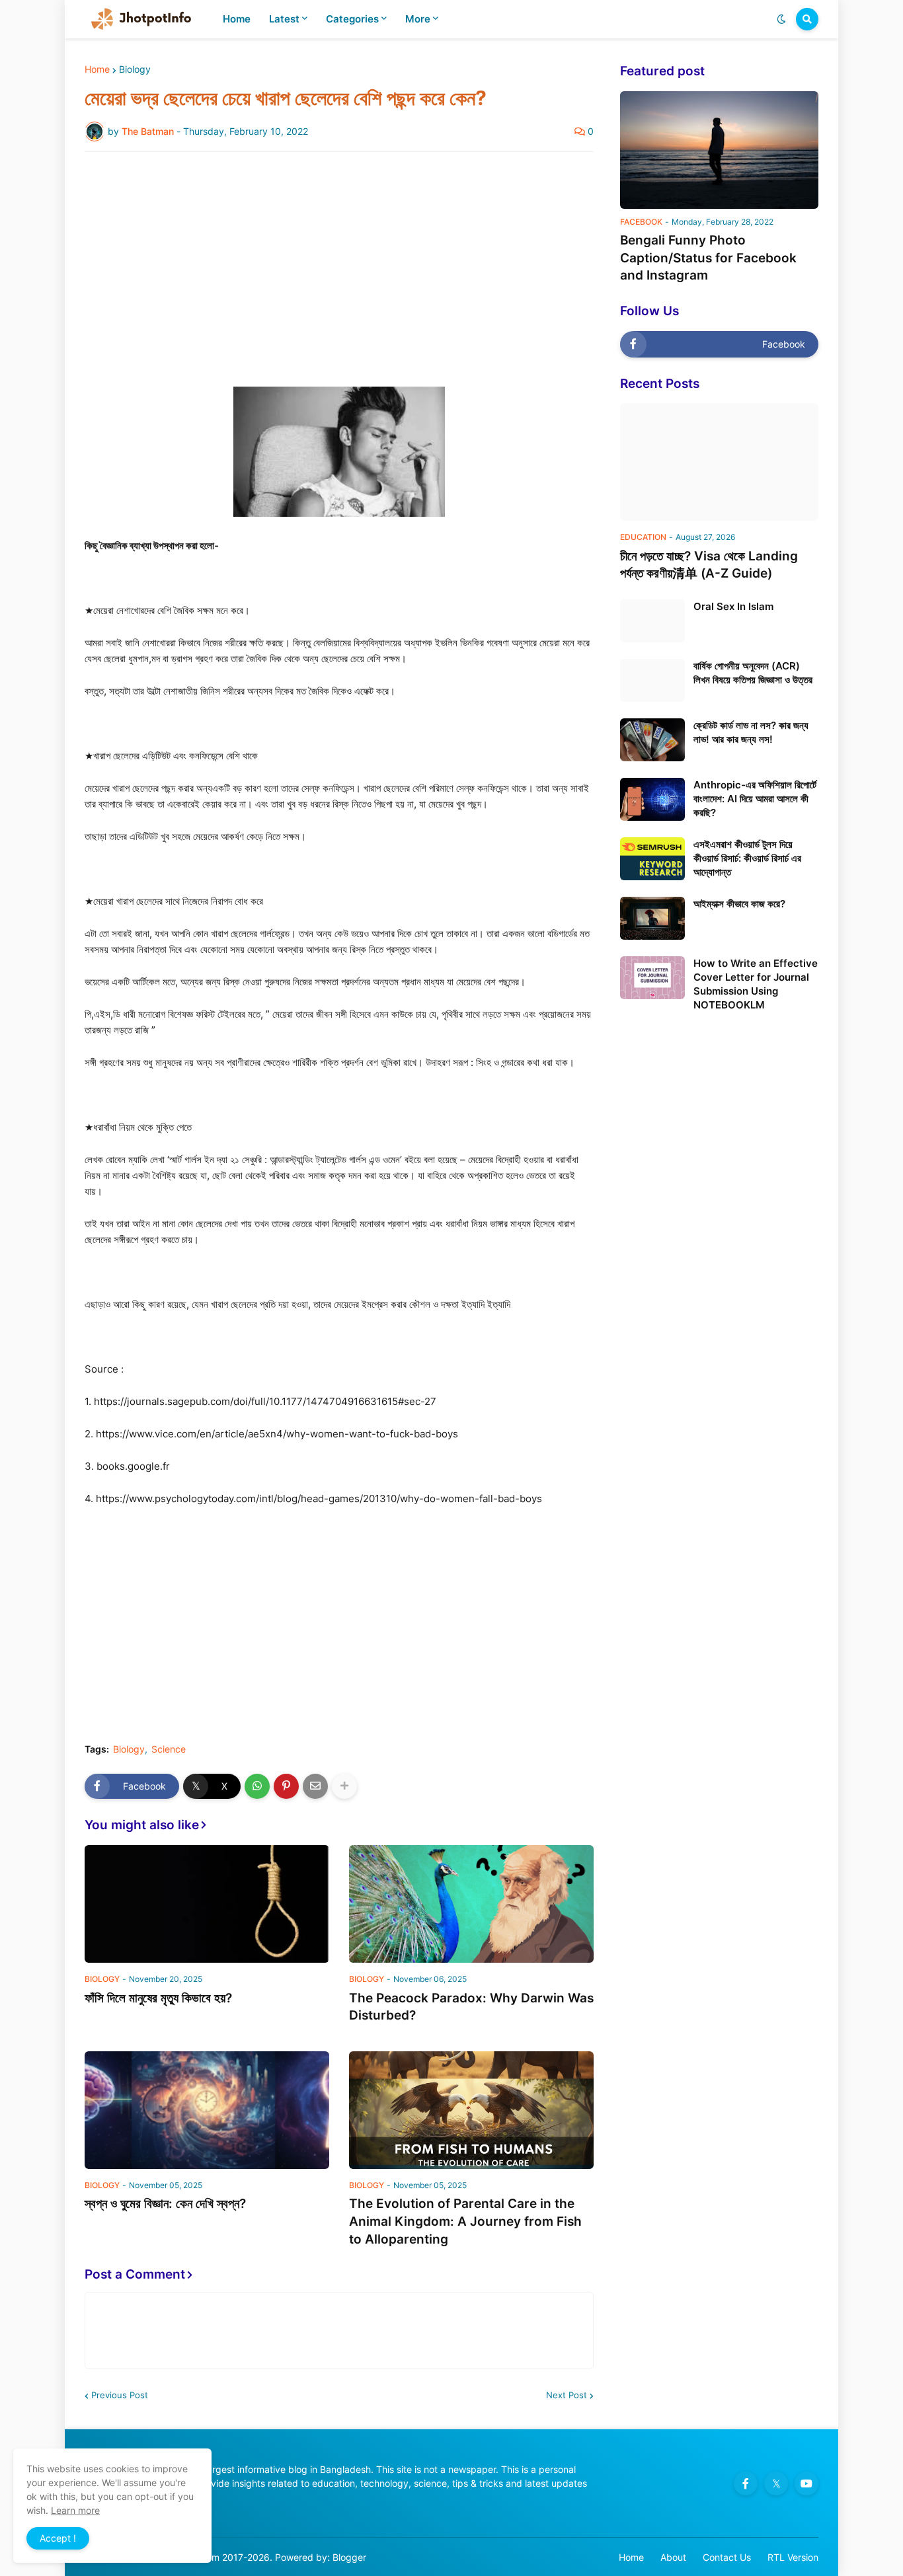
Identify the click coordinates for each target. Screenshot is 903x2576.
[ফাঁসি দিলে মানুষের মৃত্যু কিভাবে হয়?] (207, 1904)
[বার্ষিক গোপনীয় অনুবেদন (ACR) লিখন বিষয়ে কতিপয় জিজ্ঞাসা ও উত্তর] (652, 680)
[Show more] (344, 1786)
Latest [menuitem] (284, 19)
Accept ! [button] (58, 2538)
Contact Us (727, 2557)
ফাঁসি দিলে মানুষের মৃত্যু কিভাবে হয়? (158, 1998)
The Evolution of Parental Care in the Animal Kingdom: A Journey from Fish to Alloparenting (465, 2221)
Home (97, 69)
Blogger (349, 2557)
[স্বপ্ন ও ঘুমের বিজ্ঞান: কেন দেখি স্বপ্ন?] (207, 2110)
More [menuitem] (418, 19)
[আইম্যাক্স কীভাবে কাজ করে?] (652, 918)
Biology (135, 69)
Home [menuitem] (237, 19)
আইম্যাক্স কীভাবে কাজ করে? (739, 904)
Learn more (75, 2510)
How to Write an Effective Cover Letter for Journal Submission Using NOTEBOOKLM (756, 984)
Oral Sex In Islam (733, 606)
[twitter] (776, 2483)
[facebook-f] (746, 2483)
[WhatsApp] (257, 1786)
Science (169, 1749)
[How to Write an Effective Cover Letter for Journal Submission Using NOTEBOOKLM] (652, 978)
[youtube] (806, 2483)
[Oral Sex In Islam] (652, 621)
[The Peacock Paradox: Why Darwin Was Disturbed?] (471, 1904)
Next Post (567, 2395)
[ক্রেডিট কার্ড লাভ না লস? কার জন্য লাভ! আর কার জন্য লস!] (652, 740)
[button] (781, 19)
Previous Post (120, 2395)
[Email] (315, 1786)
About (673, 2557)
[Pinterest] (286, 1786)
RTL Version (793, 2557)
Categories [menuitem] (352, 19)
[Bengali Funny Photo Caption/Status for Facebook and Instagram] (719, 150)
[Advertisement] (339, 261)
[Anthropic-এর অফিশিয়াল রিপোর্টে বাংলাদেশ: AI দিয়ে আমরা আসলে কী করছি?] (652, 799)
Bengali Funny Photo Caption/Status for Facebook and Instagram (708, 258)
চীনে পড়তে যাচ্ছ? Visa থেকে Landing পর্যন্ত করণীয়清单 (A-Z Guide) (709, 565)
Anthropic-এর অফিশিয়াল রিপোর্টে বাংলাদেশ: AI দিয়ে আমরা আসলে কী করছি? (755, 799)
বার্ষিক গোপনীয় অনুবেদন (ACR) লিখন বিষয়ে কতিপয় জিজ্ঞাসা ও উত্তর (753, 673)
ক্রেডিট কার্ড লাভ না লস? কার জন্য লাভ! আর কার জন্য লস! (751, 732)
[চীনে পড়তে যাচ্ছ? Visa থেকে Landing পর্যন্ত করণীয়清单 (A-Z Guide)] (719, 462)
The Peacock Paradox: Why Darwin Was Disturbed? (471, 2007)
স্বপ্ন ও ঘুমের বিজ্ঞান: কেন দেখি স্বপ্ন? (165, 2204)
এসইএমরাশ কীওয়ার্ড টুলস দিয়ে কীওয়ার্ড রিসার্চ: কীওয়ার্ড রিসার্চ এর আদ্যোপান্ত (747, 858)
